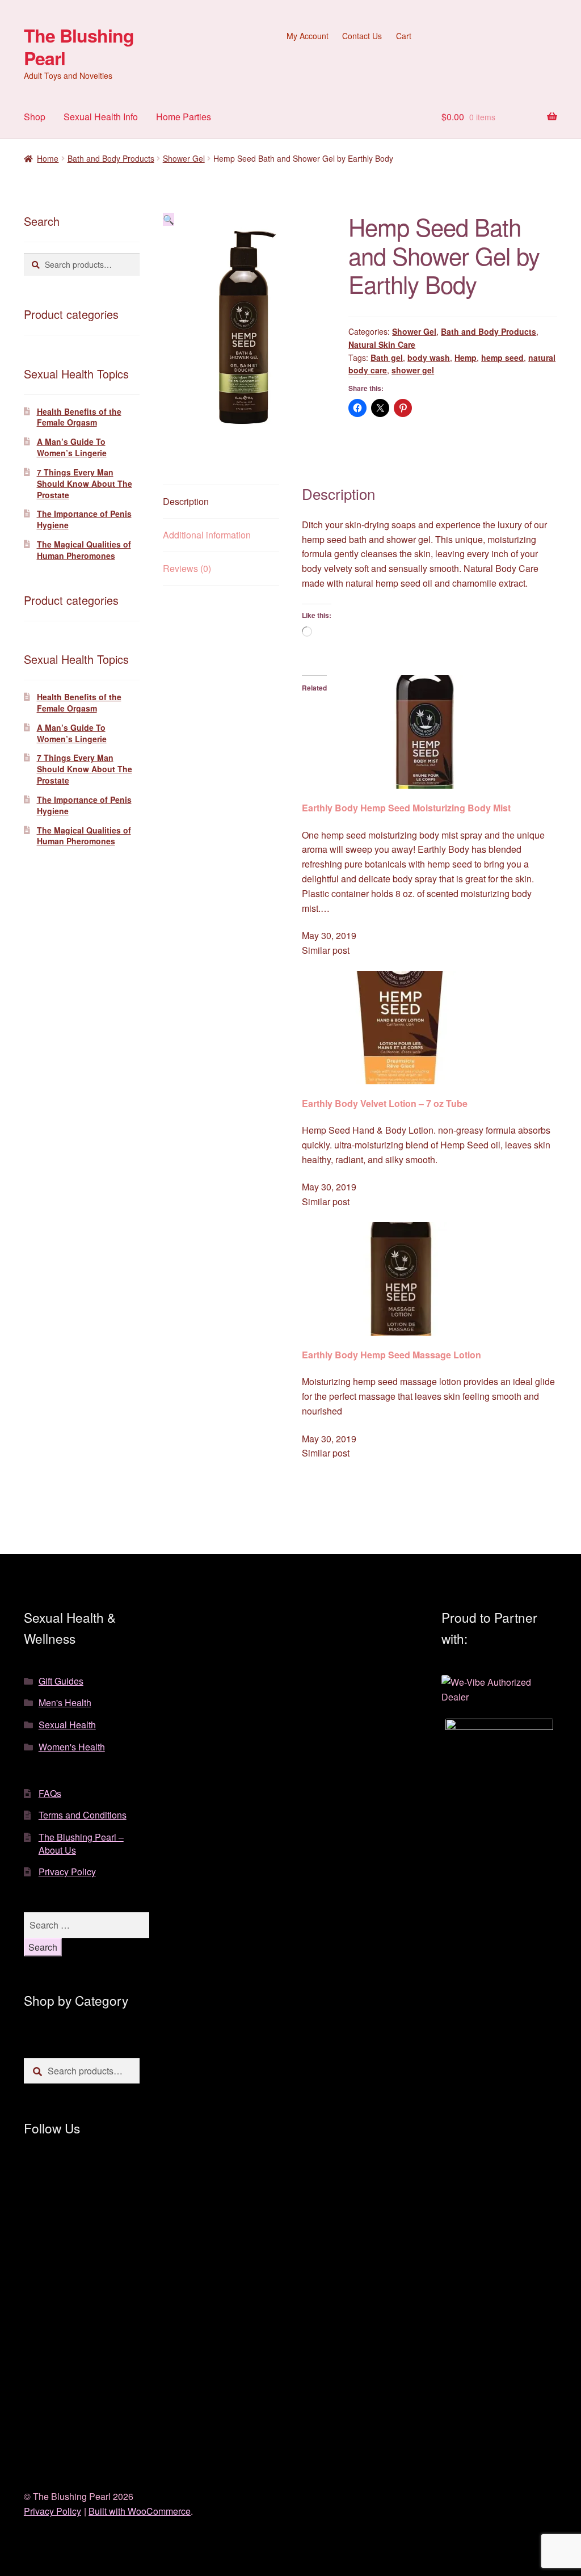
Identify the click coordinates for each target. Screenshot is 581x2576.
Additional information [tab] (207, 535)
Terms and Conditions (83, 1815)
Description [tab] (186, 501)
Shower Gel (184, 158)
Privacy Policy (67, 1872)
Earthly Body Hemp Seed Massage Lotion (391, 1355)
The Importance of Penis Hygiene (84, 519)
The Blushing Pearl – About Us (81, 1843)
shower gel (413, 370)
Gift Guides (61, 1681)
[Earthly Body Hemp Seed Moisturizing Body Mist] (430, 732)
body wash (429, 357)
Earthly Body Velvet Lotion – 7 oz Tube (385, 1103)
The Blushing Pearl (79, 47)
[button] (169, 219)
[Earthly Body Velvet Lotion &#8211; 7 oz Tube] (430, 1028)
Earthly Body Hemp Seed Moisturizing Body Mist (406, 808)
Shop (35, 117)
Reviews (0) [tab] (187, 568)
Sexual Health (67, 1725)
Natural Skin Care (382, 344)
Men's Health (65, 1702)
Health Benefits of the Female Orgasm (79, 417)
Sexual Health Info (101, 117)
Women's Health (72, 1747)
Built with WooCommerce (140, 2511)
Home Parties (184, 117)
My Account (308, 36)
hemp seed (502, 357)
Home (48, 158)
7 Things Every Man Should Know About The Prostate (85, 483)
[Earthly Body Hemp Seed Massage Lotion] (430, 1279)
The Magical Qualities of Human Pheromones (84, 550)
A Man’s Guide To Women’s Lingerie (72, 447)
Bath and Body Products (111, 158)
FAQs (50, 1793)
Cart (404, 36)
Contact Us (362, 36)
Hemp (466, 357)
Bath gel (387, 357)
